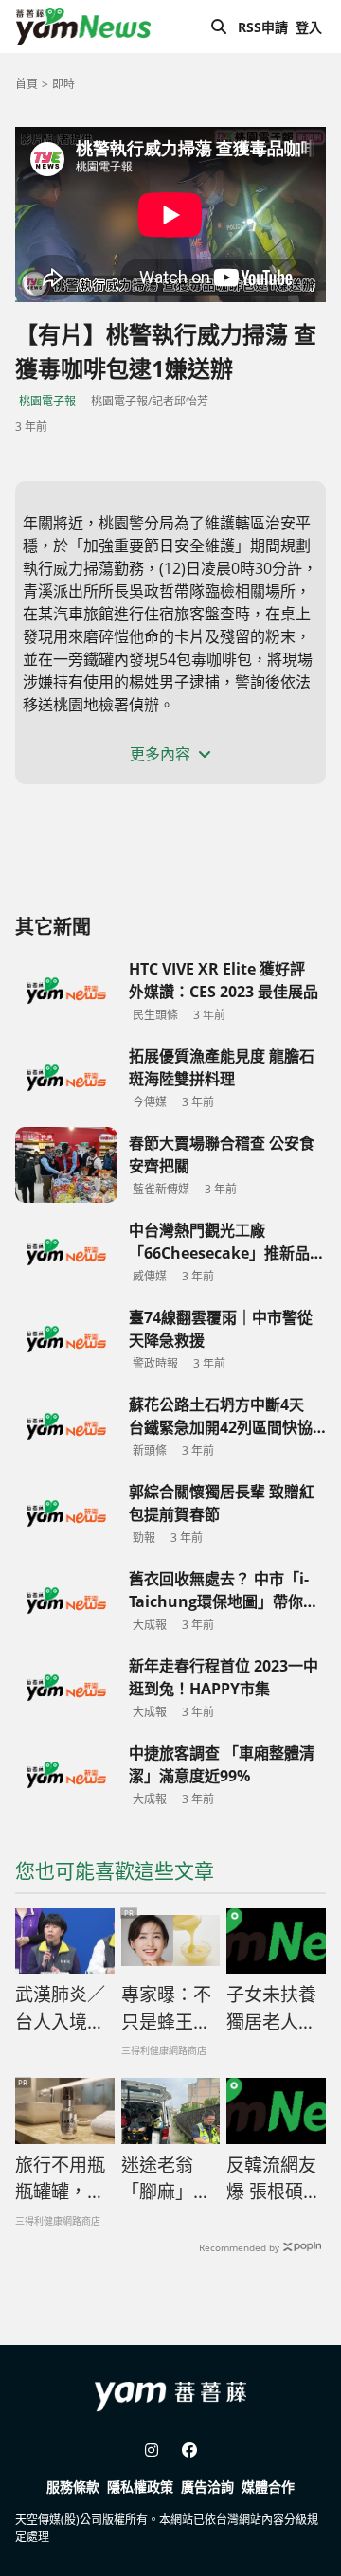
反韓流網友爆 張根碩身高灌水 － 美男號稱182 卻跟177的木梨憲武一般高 (274, 2179)
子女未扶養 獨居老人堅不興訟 (271, 2009)
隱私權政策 (140, 2487)
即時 (63, 84)
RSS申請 (263, 27)
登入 (309, 27)
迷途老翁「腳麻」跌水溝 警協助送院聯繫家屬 (166, 2179)
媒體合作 (268, 2487)
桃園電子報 (47, 401)
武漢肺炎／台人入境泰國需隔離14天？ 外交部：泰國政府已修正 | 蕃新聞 (62, 2009)
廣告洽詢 (207, 2487)
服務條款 (73, 2487)
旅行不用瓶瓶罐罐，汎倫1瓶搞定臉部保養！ (60, 2179)
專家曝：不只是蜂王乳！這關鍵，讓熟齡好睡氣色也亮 (166, 2009)
